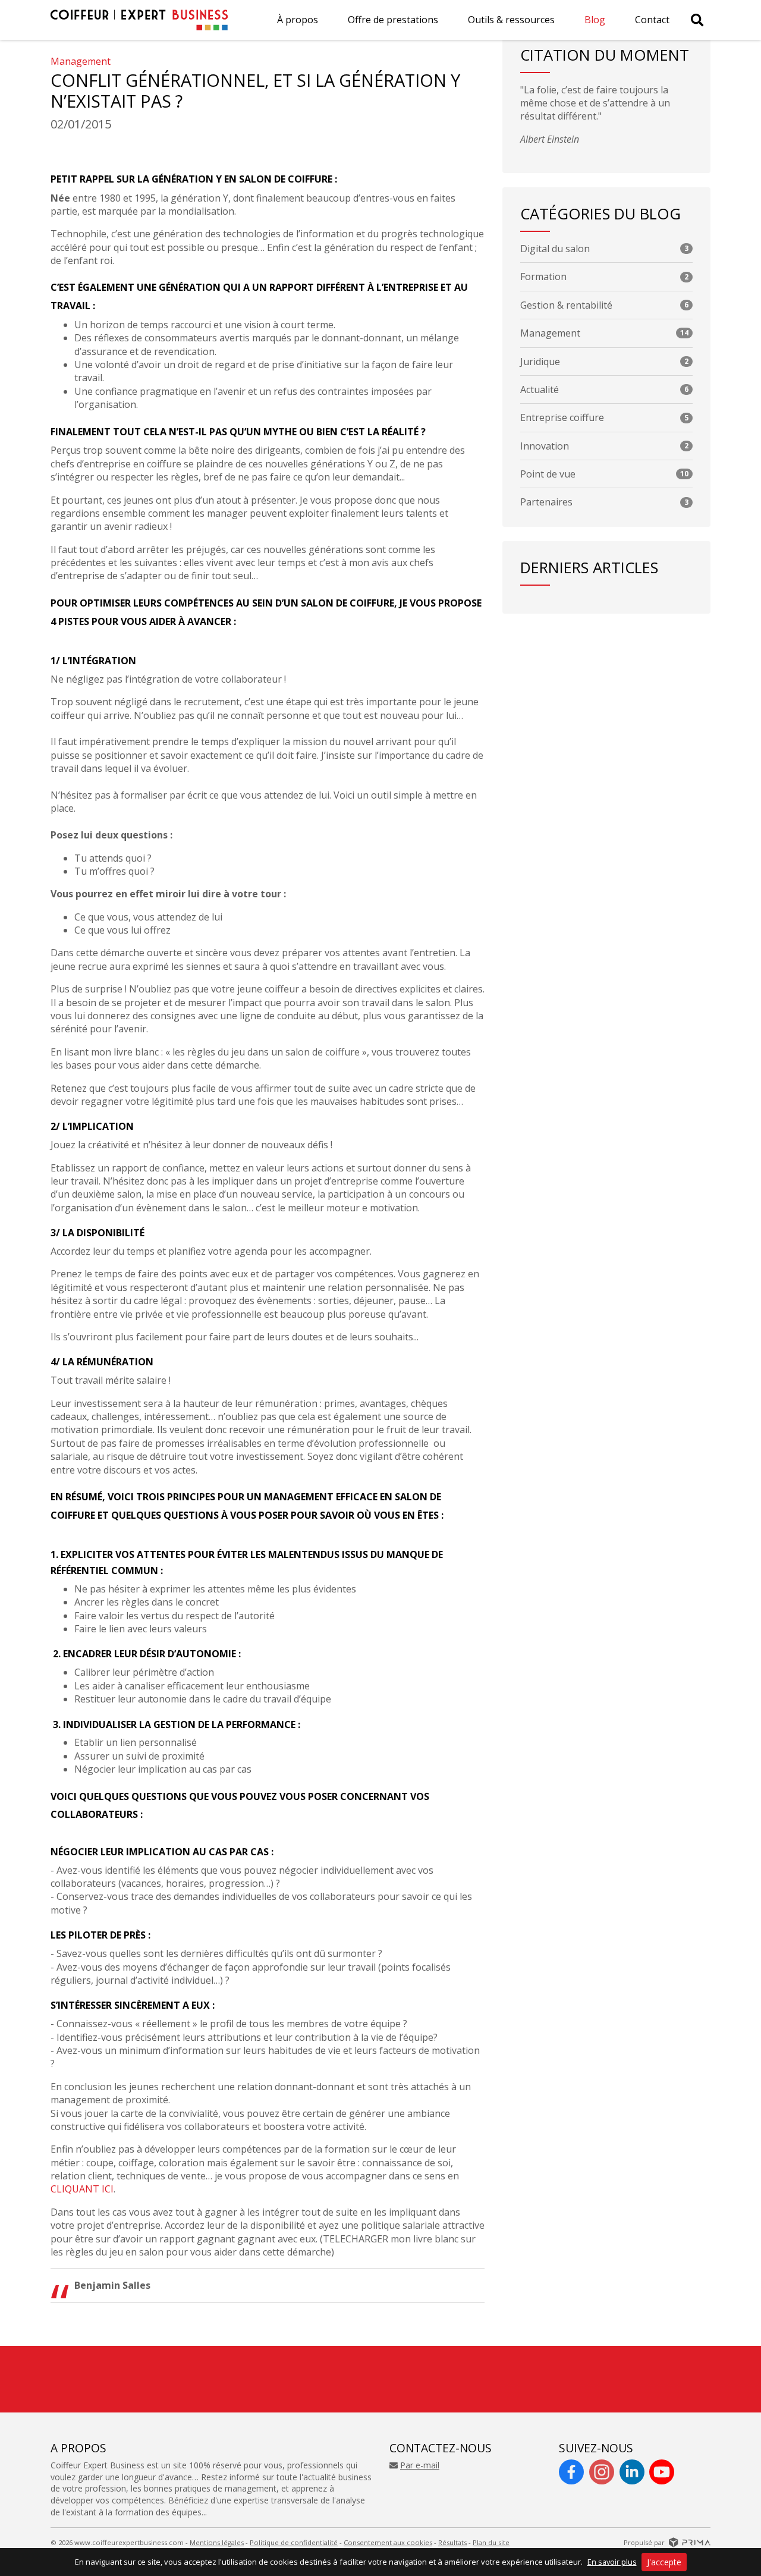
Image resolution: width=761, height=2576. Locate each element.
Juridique (604, 362)
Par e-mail (420, 2465)
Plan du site (491, 2542)
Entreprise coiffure (604, 417)
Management (81, 61)
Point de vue (604, 474)
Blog (595, 20)
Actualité (604, 389)
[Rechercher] (697, 20)
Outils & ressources (511, 20)
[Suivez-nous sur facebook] (571, 2472)
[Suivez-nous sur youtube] (662, 2472)
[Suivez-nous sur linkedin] (632, 2472)
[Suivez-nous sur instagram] (602, 2472)
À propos (298, 20)
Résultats (452, 2542)
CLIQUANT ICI (82, 2189)
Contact (652, 20)
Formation (604, 277)
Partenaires (604, 502)
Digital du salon (604, 249)
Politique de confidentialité (294, 2542)
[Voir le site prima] (690, 2542)
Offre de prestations (393, 20)
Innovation (604, 446)
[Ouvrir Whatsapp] (725, 2525)
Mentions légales (217, 2542)
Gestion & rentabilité (604, 305)
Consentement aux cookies (388, 2542)
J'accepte (664, 2562)
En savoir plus (612, 2562)
